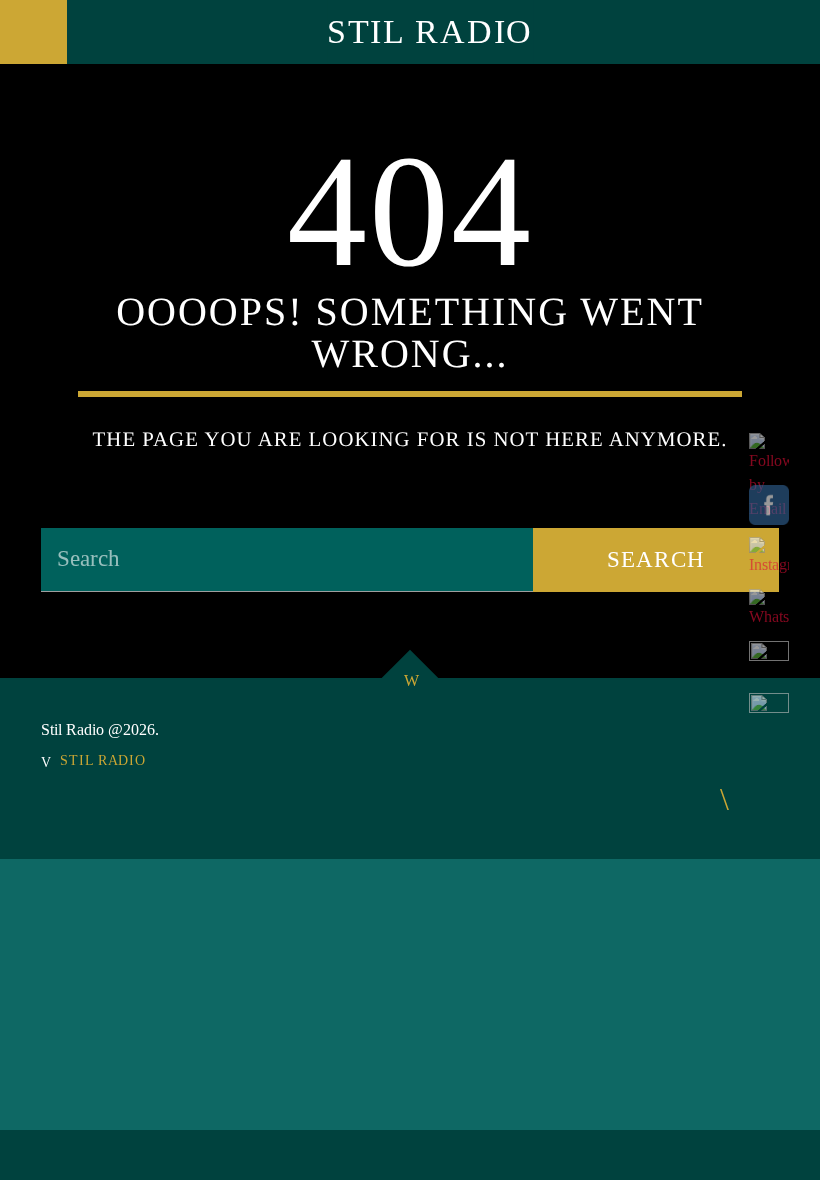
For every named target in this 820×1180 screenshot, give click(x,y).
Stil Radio (430, 31)
